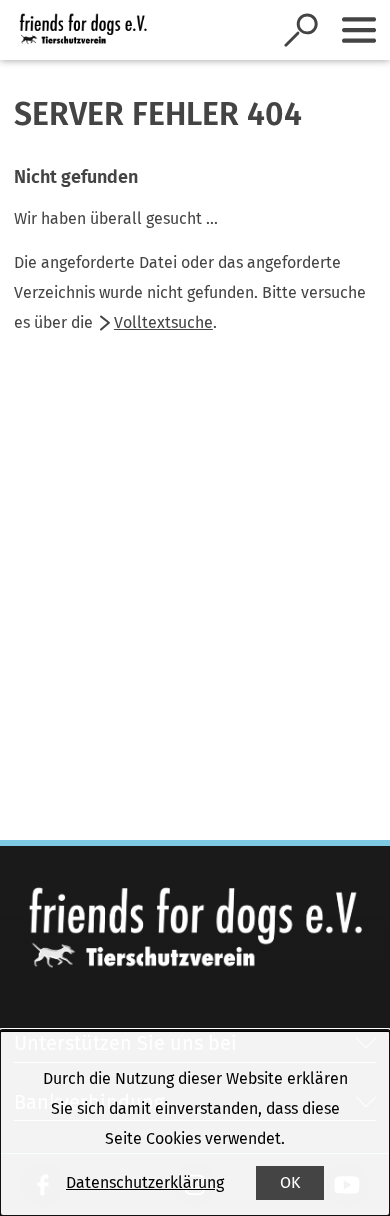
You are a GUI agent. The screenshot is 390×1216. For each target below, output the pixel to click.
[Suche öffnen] (301, 30)
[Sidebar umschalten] (359, 30)
